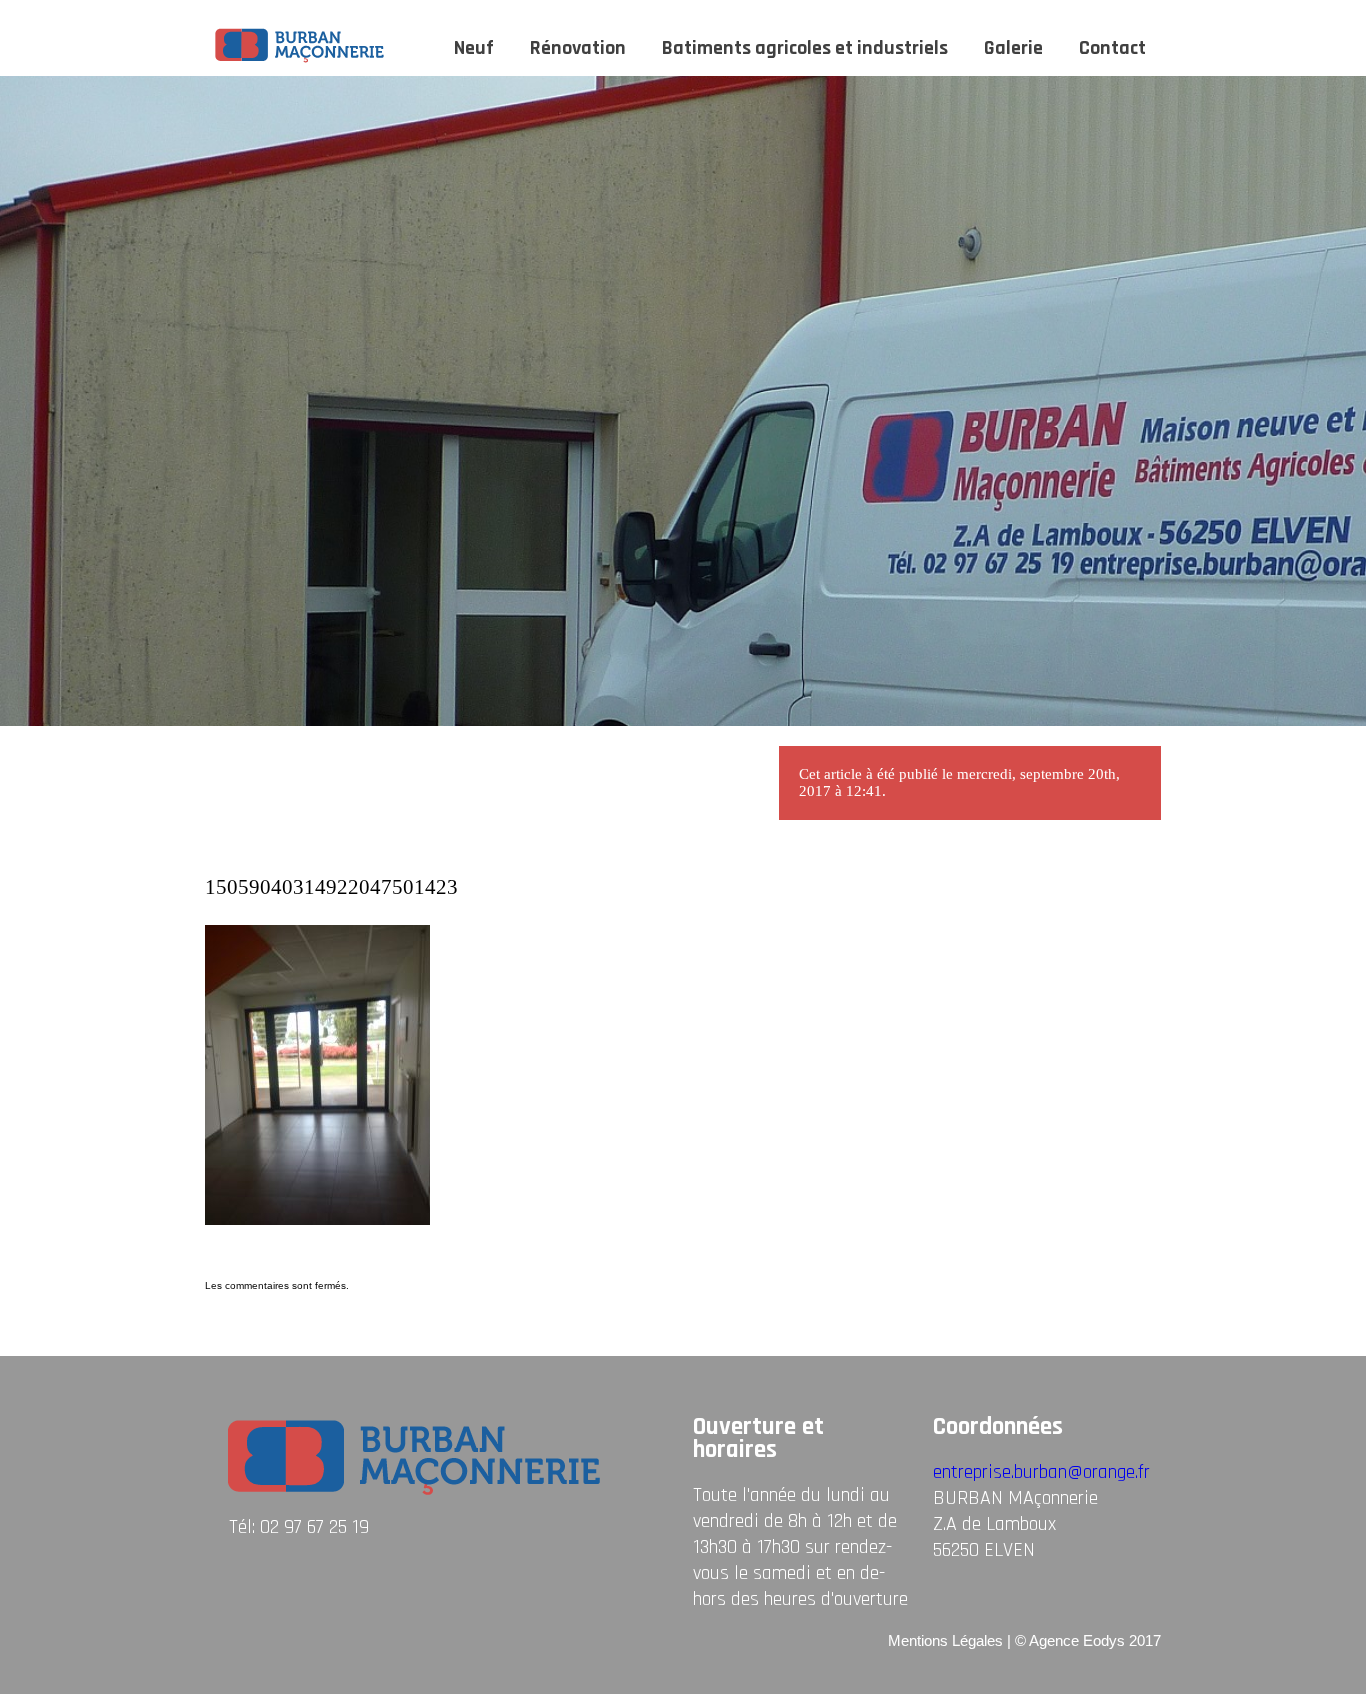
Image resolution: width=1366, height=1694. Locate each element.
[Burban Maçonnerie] (300, 61)
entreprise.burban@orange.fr (1041, 1472)
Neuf (474, 48)
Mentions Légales (945, 1640)
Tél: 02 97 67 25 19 (299, 1527)
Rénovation (578, 48)
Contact (1112, 48)
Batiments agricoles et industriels (805, 48)
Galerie (1013, 48)
